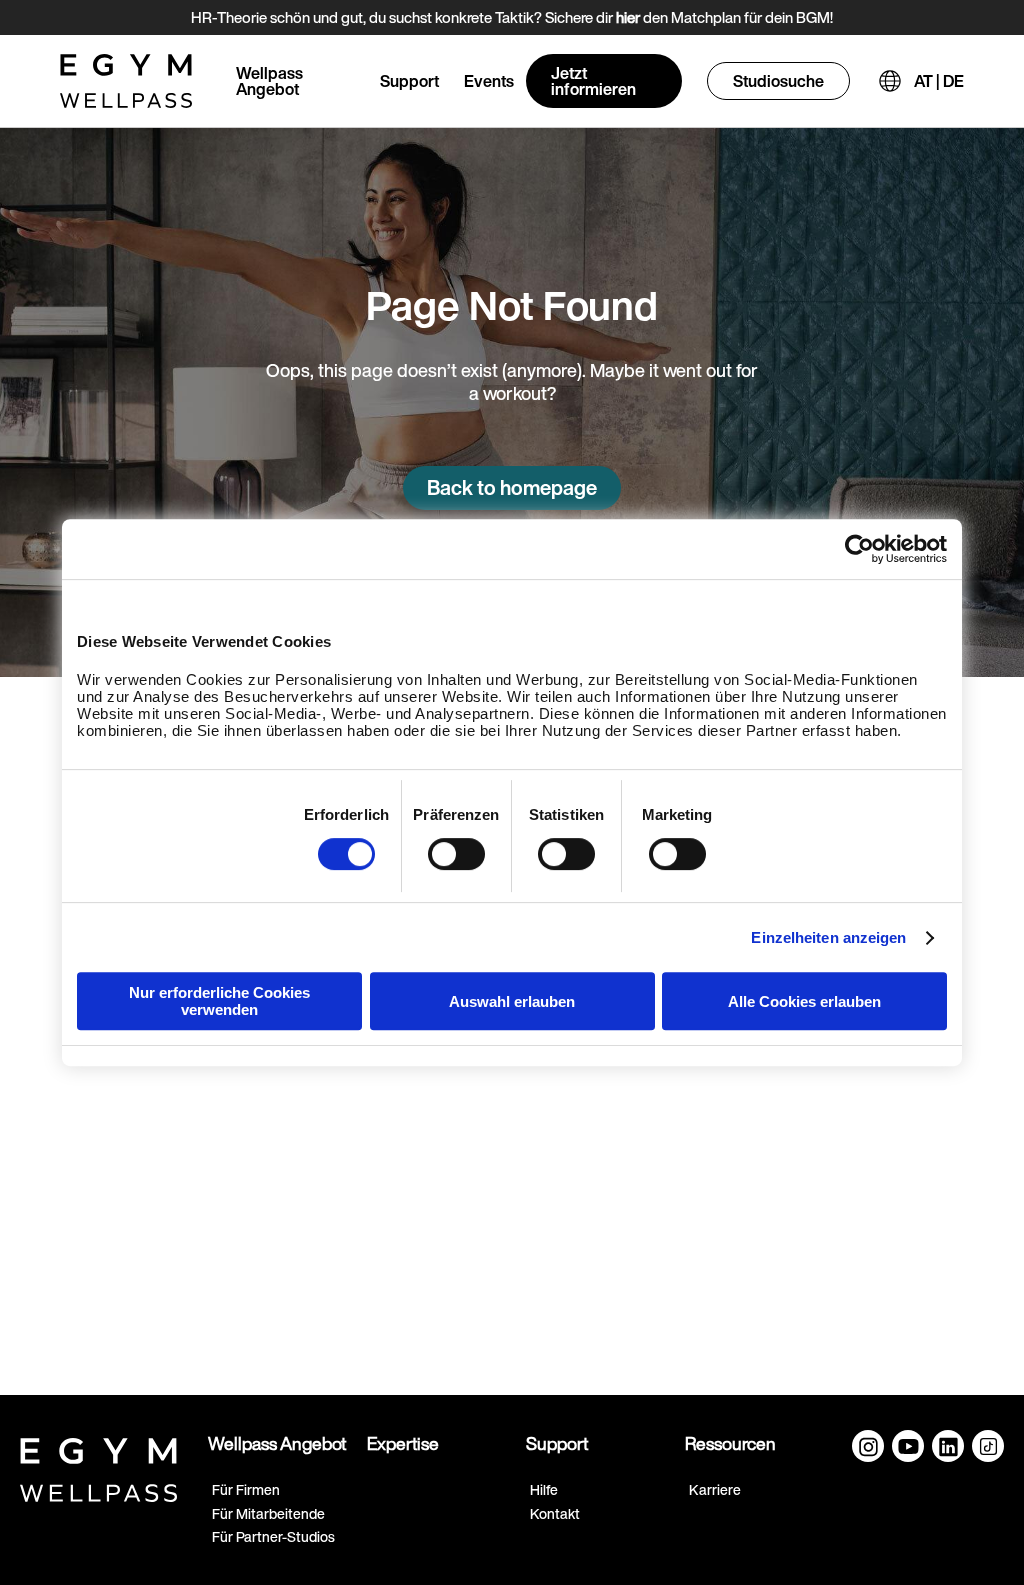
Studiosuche (778, 81)
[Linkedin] (948, 1446)
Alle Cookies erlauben (804, 1001)
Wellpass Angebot (269, 81)
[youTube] (908, 1446)
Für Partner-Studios (273, 1536)
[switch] (456, 854)
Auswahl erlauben (512, 1001)
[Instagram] (868, 1446)
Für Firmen (246, 1489)
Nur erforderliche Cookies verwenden (219, 1001)
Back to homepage (512, 487)
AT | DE (939, 81)
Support (409, 81)
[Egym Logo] (98, 1466)
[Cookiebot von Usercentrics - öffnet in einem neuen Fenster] (859, 549)
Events (489, 81)
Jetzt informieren (593, 81)
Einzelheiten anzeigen (828, 937)
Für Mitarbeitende (268, 1513)
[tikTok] (988, 1446)
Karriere (715, 1489)
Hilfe (544, 1489)
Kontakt (555, 1513)
